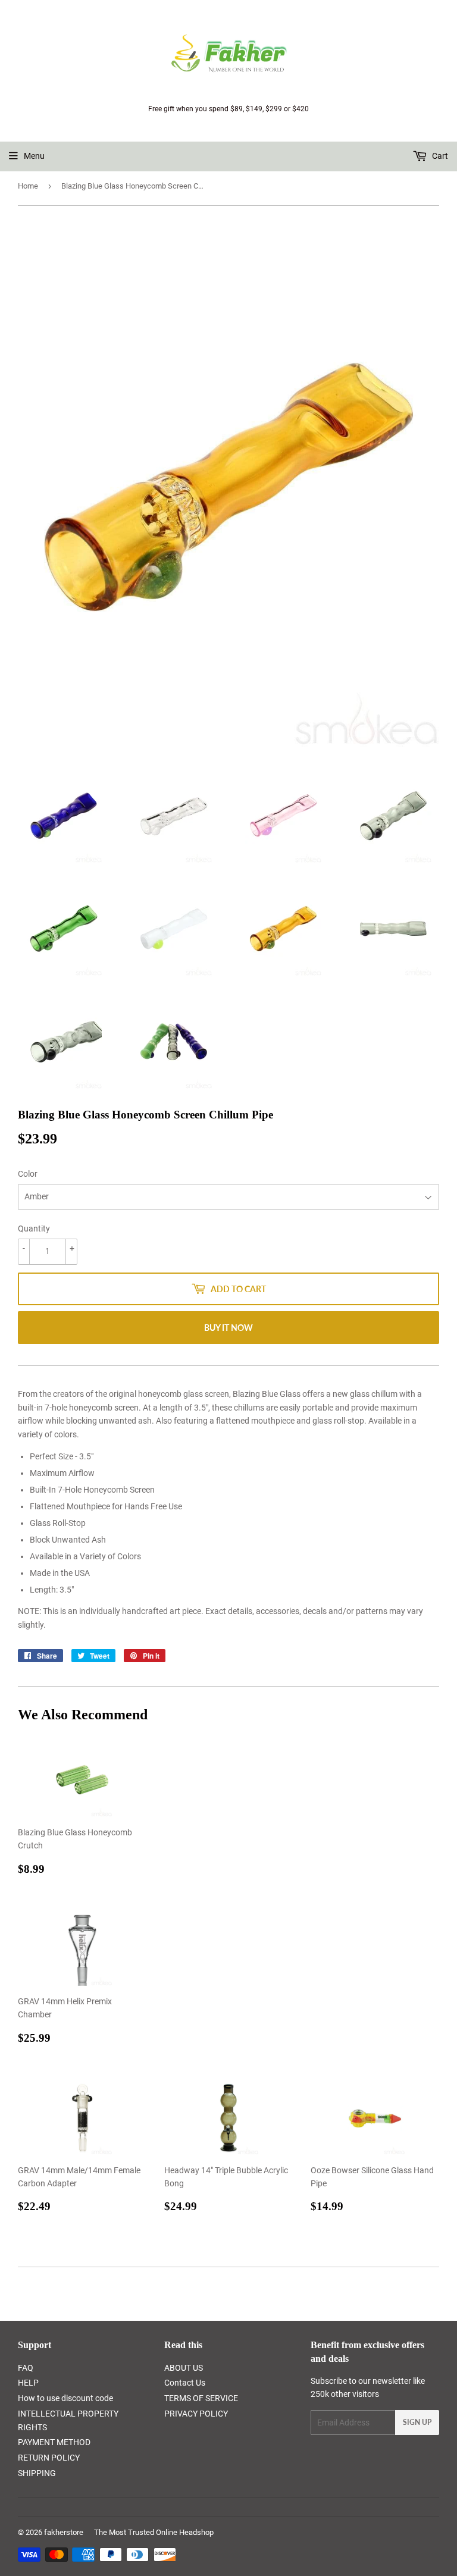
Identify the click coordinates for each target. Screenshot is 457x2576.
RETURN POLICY (49, 2458)
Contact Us (185, 2383)
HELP (28, 2383)
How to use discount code (65, 2398)
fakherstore (64, 2532)
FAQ (26, 2368)
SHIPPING (37, 2473)
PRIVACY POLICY (196, 2414)
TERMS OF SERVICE (201, 2398)
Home (28, 186)
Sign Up (417, 2422)
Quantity (34, 1229)
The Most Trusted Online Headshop (154, 2532)
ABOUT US (184, 2368)
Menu (34, 156)
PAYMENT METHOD (54, 2442)
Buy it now (228, 1328)
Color (28, 1174)
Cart (439, 156)
